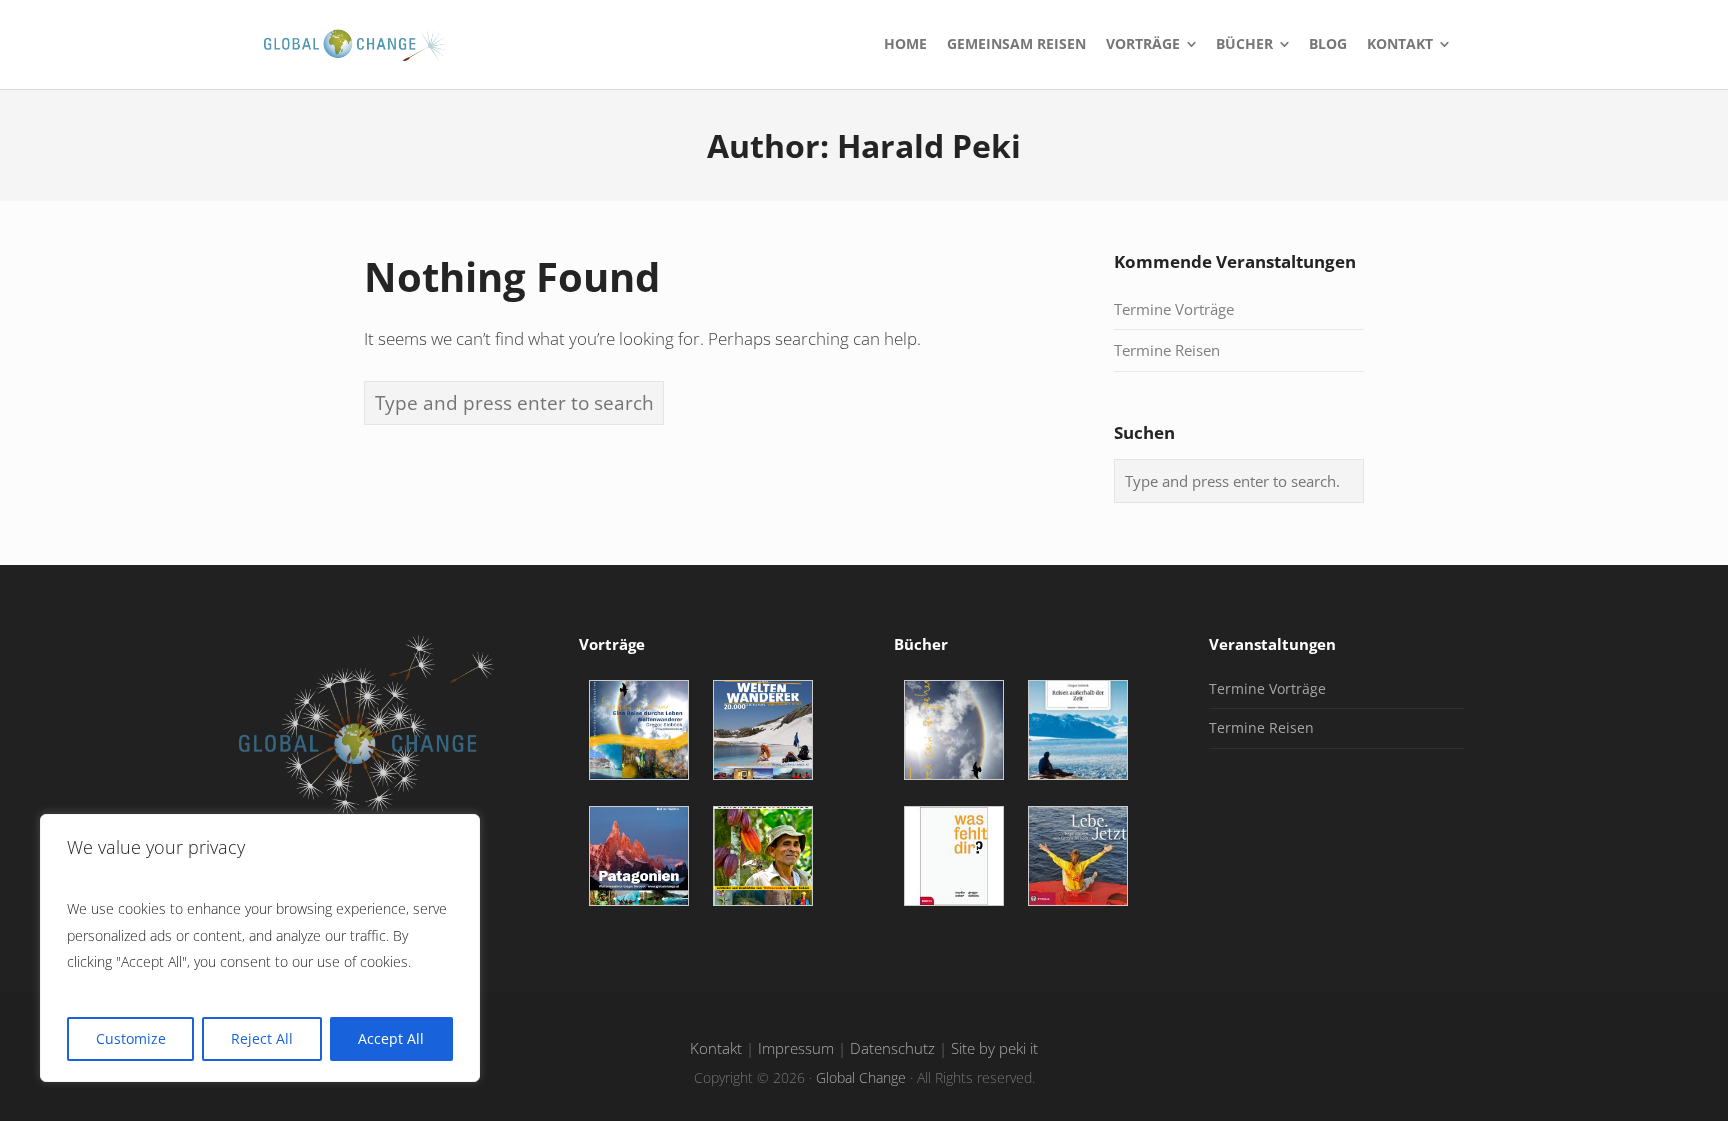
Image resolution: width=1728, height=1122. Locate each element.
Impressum (796, 1048)
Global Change (861, 1077)
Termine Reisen (1167, 350)
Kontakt (716, 1048)
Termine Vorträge (1174, 309)
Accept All (391, 1038)
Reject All (262, 1038)
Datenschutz (892, 1048)
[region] (260, 948)
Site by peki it (994, 1048)
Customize (131, 1038)
